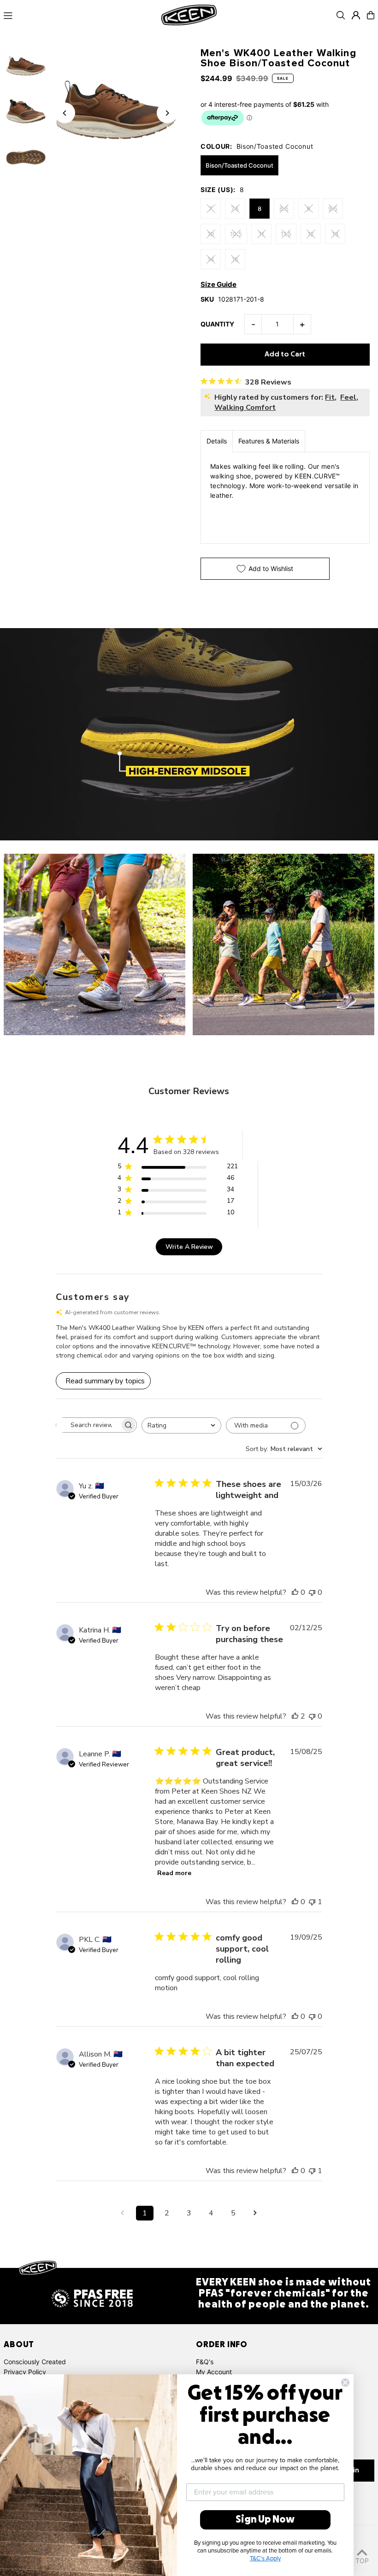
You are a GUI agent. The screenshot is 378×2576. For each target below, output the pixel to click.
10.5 (236, 234)
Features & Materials (269, 441)
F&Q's (205, 2362)
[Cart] (371, 15)
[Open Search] (341, 15)
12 (311, 234)
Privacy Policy (25, 2372)
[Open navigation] (79, 15)
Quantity (217, 324)
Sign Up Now (265, 2520)
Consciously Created (35, 2362)
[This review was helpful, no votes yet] (295, 1592)
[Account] (356, 15)
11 (261, 234)
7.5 (235, 209)
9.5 (333, 209)
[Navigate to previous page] (123, 2213)
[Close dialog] (345, 2383)
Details (217, 441)
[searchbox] (88, 1425)
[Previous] (65, 113)
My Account (214, 2372)
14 (211, 259)
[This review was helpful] (295, 1716)
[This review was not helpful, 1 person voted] (312, 1902)
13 (335, 234)
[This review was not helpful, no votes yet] (312, 1592)
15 (235, 259)
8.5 (284, 209)
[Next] (167, 113)
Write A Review (189, 1247)
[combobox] (181, 1425)
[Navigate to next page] (255, 2213)
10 (211, 234)
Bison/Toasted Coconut (239, 165)
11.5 (286, 234)
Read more (174, 1873)
